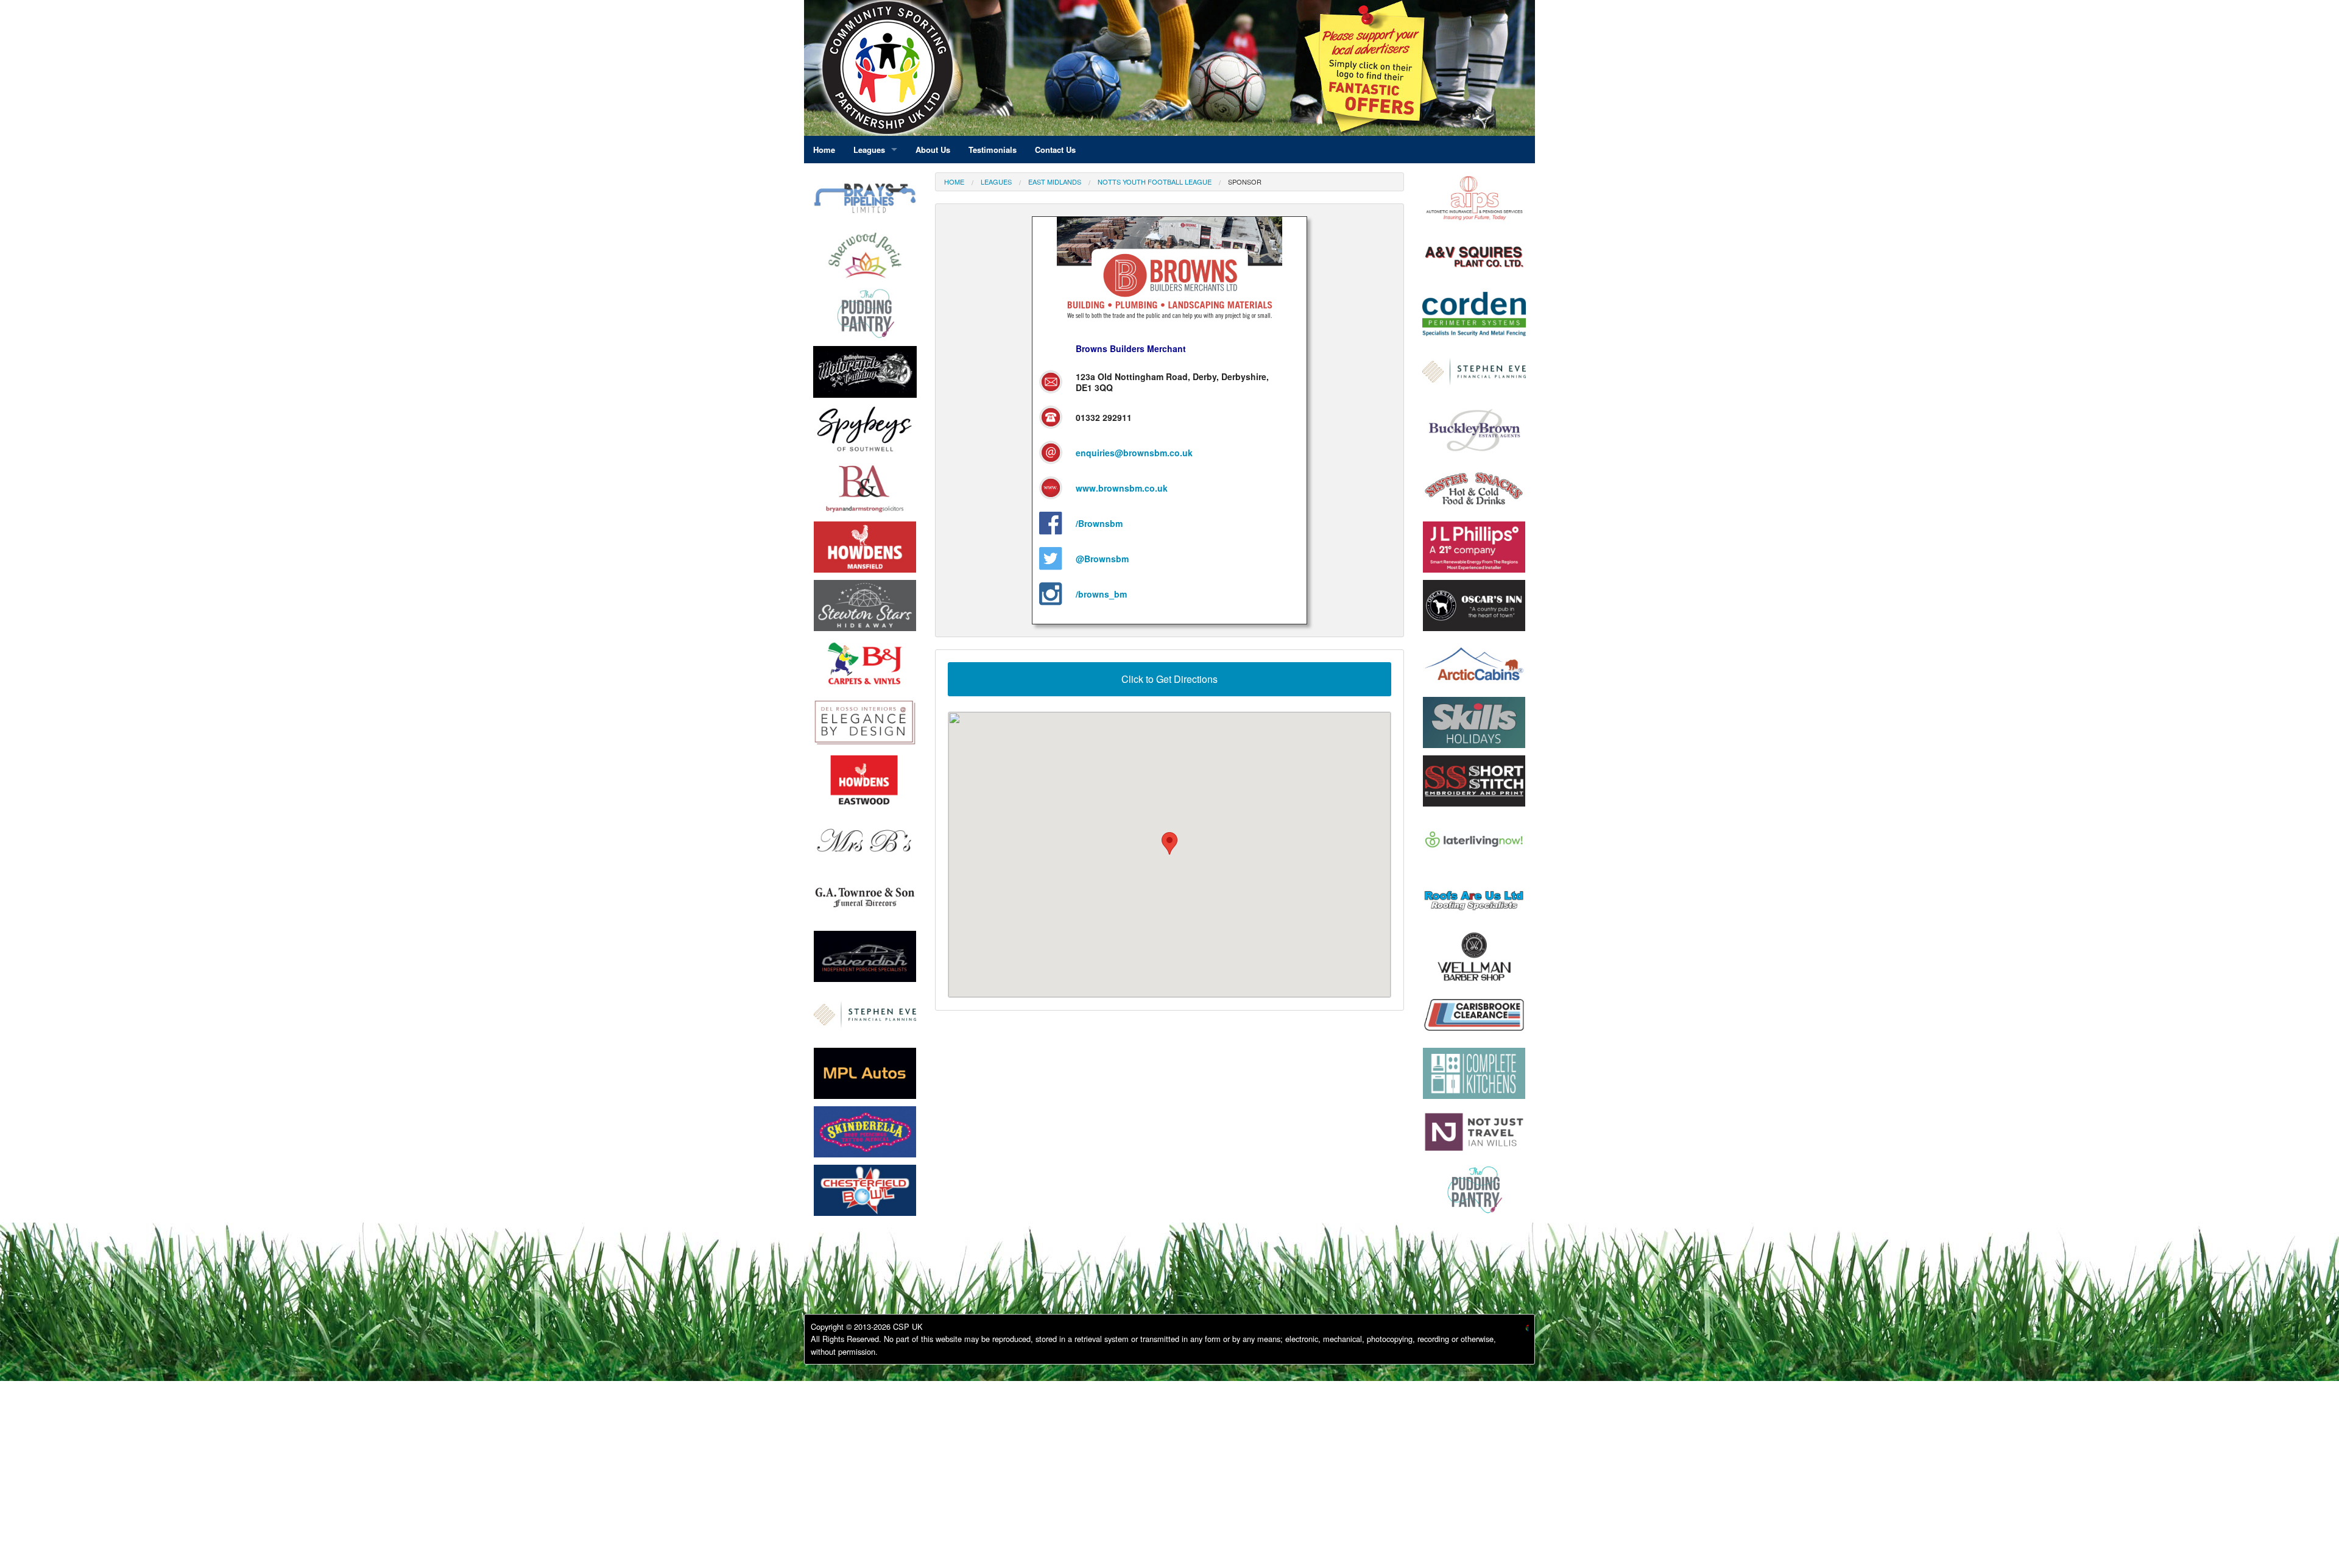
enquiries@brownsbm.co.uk (1134, 453)
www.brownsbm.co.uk (1122, 488)
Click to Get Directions (1169, 679)
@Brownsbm (1102, 559)
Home (954, 182)
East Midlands (1055, 182)
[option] (865, 433)
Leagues (996, 182)
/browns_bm (1101, 594)
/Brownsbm (1099, 523)
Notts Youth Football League (1155, 182)
